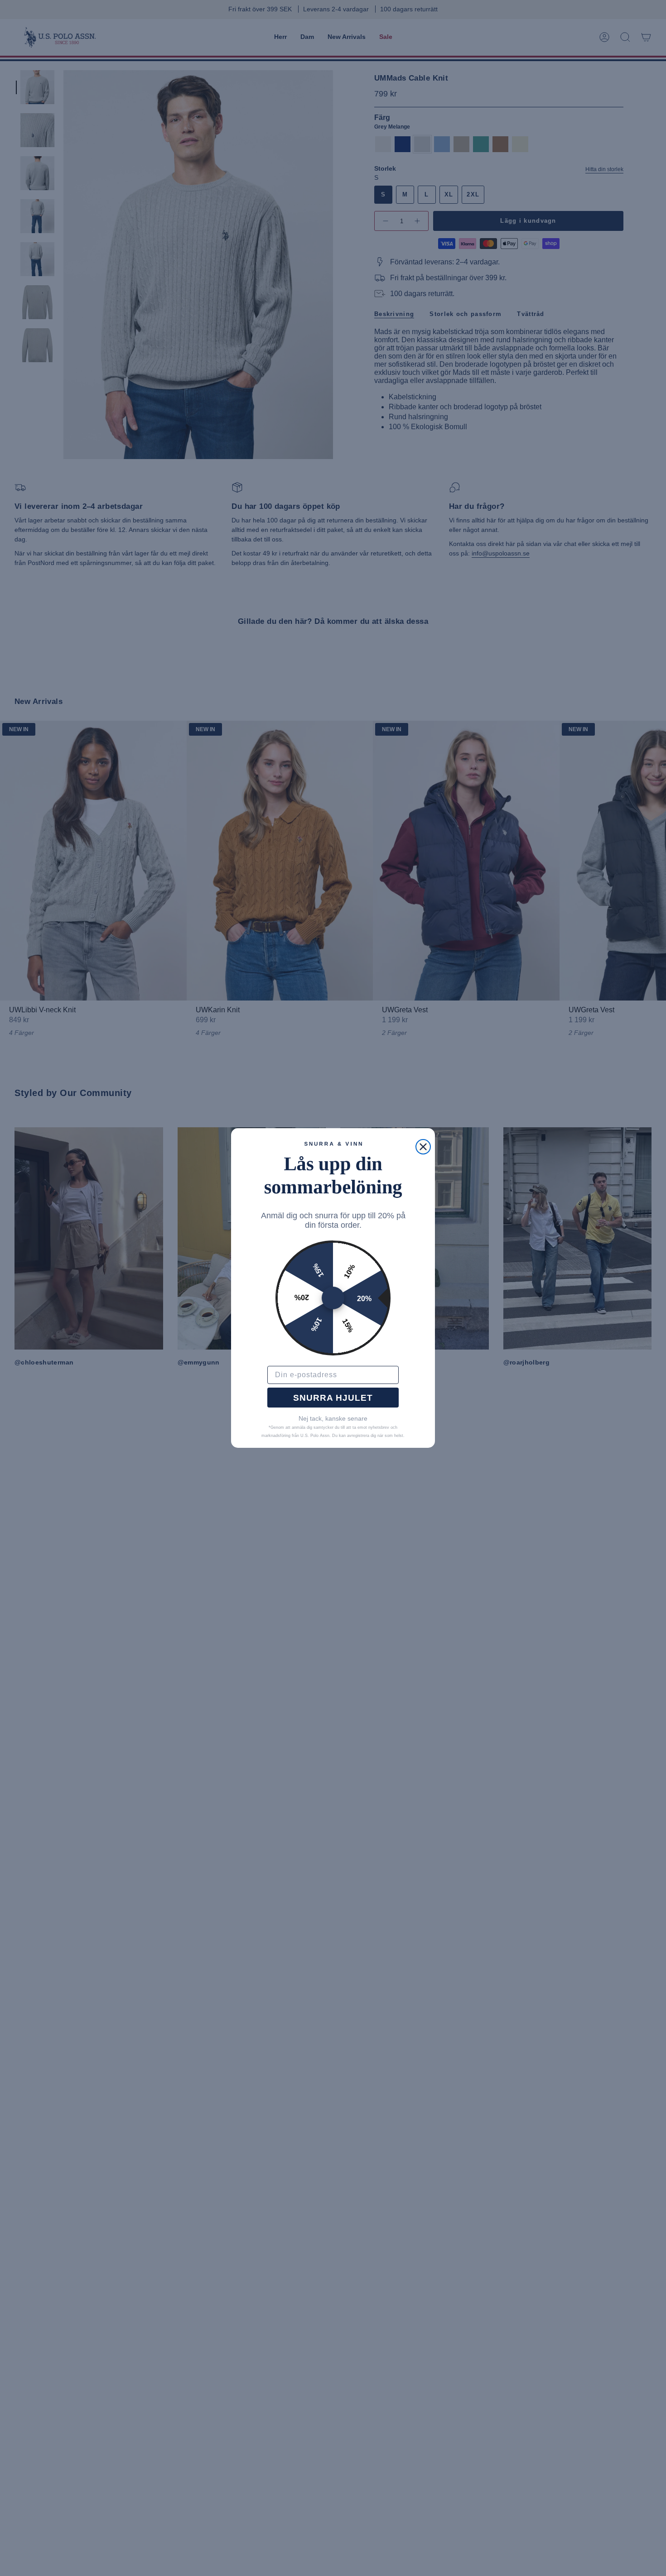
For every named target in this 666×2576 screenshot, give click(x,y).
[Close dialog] (423, 1147)
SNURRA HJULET (333, 1398)
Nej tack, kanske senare (333, 1418)
